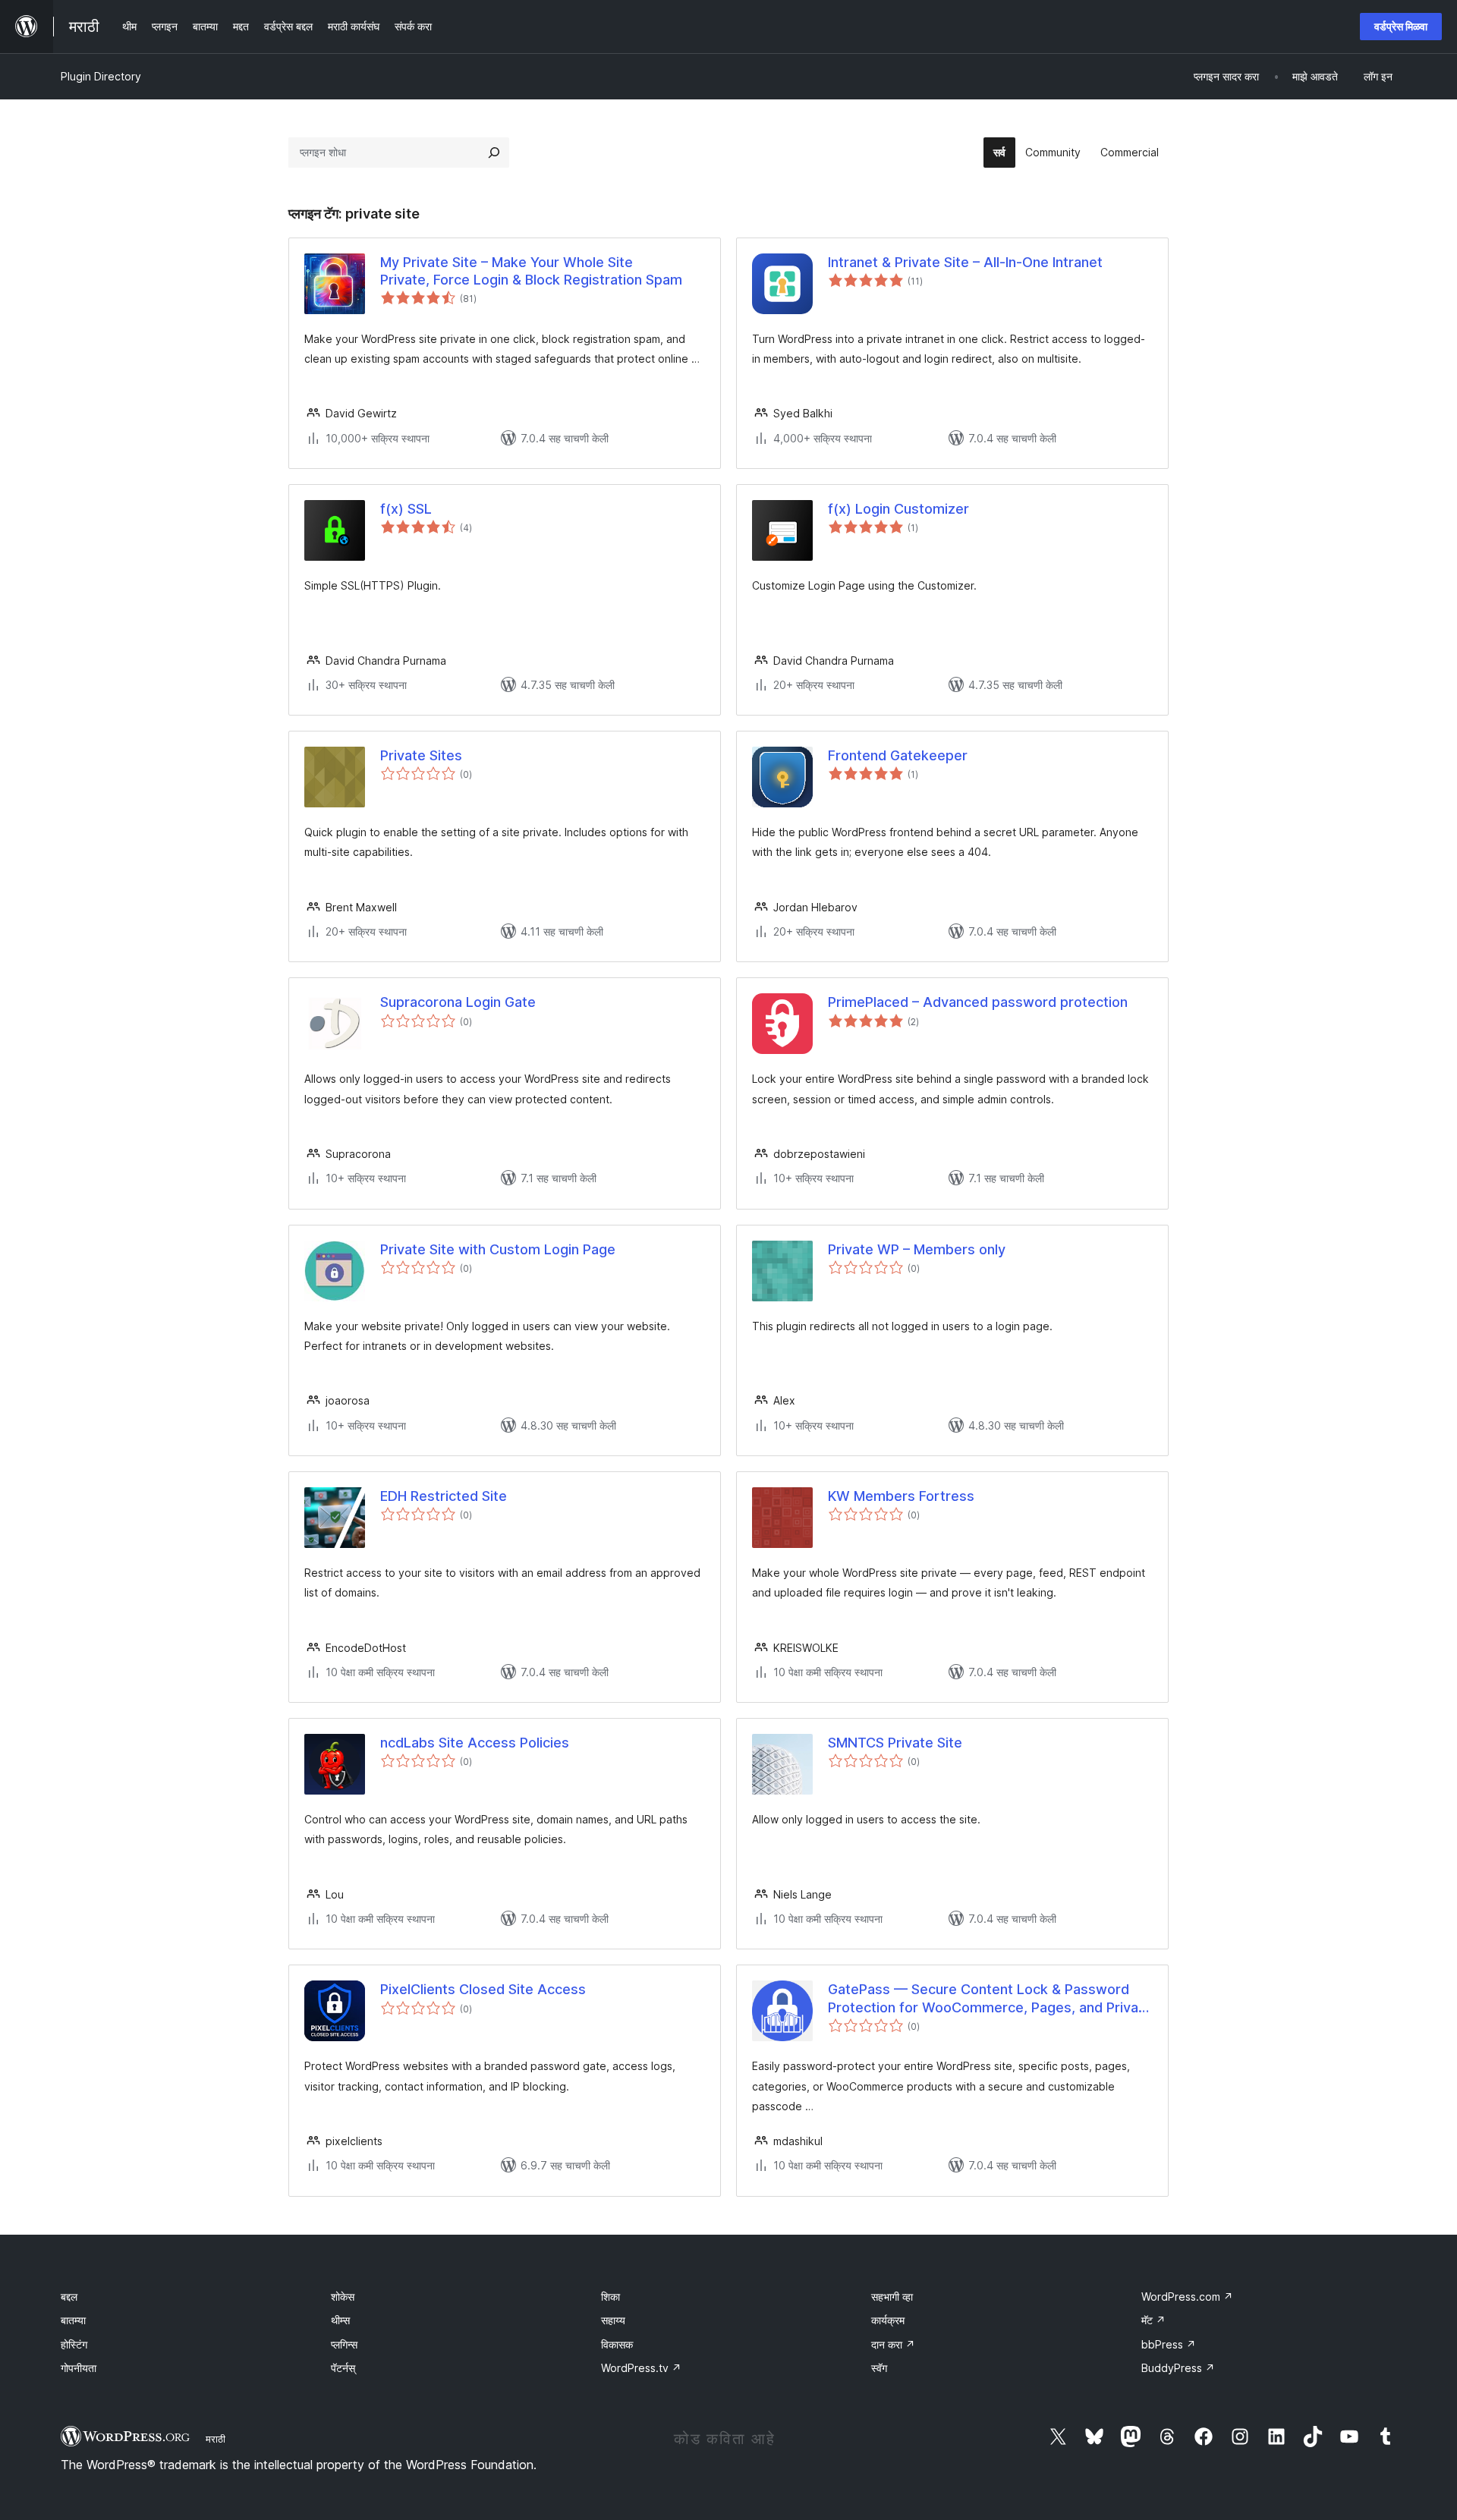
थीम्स (340, 2320)
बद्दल (69, 2297)
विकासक (617, 2344)
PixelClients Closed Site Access (483, 1989)
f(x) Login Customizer (898, 509)
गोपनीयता (79, 2368)
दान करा (893, 2344)
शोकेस (343, 2297)
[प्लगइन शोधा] (494, 153)
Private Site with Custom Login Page (498, 1249)
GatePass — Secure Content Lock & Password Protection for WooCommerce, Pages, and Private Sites (990, 1999)
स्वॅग (879, 2368)
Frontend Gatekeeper (898, 755)
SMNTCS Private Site (895, 1743)
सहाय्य (613, 2320)
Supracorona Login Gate (458, 1002)
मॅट (1153, 2320)
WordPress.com (1187, 2297)
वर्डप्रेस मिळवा (1401, 26)
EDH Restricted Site (444, 1496)
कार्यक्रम (888, 2320)
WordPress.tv (641, 2368)
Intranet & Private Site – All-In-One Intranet (965, 262)
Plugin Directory (101, 76)
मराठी (216, 2439)
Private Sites (421, 755)
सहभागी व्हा (892, 2297)
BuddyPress (1178, 2368)
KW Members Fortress (901, 1496)
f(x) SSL (406, 509)
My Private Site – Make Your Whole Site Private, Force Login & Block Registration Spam (531, 271)
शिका (610, 2297)
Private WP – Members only (917, 1249)
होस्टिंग (74, 2344)
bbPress (1169, 2344)
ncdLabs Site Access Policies (475, 1743)
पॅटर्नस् (343, 2368)
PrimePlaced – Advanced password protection (978, 1002)
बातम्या (73, 2320)
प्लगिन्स (344, 2344)
